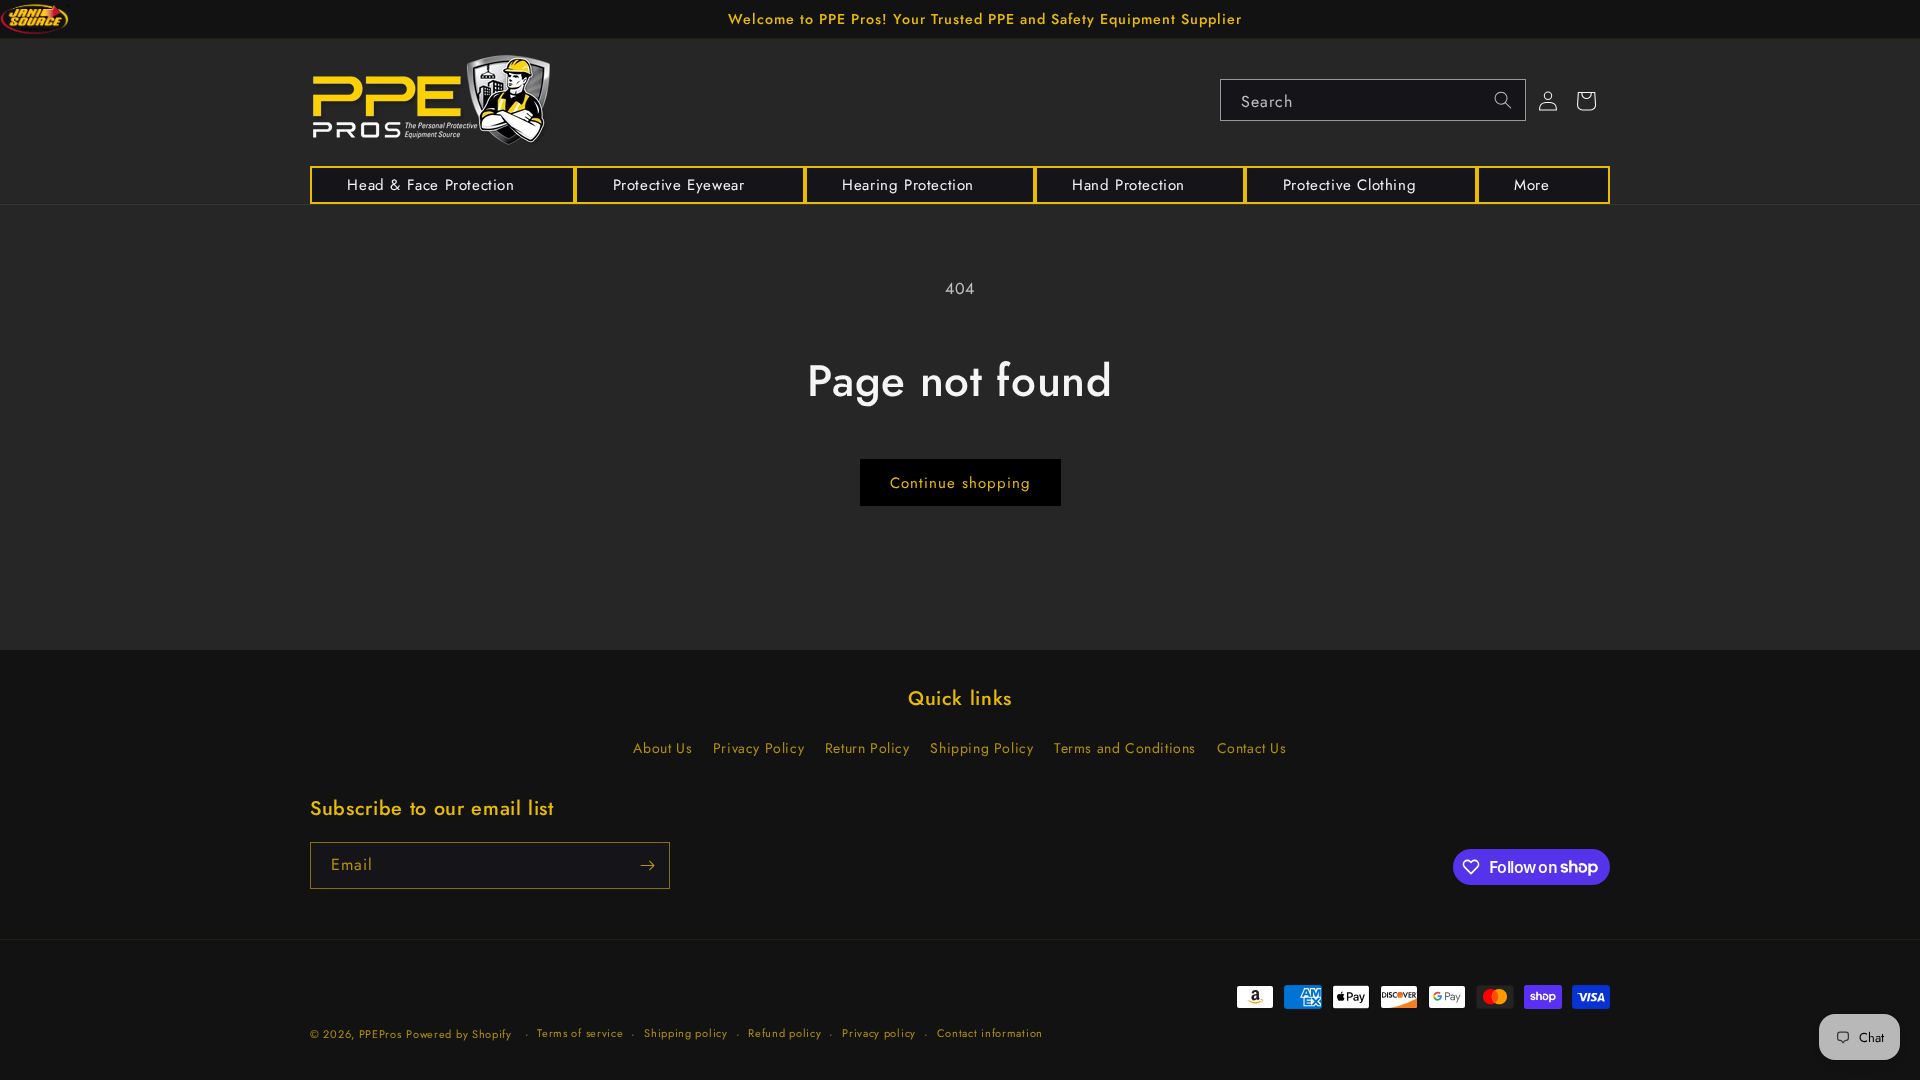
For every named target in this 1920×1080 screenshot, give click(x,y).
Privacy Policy (758, 748)
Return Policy (867, 748)
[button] (442, 185)
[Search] (1503, 100)
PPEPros (380, 1034)
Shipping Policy (981, 748)
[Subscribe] (647, 865)
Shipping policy (686, 1033)
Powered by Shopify (459, 1034)
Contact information (990, 1033)
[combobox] (1373, 100)
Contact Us (1252, 748)
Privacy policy (879, 1033)
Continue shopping (960, 483)
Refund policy (784, 1033)
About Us (662, 748)
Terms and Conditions (1125, 748)
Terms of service (580, 1033)
